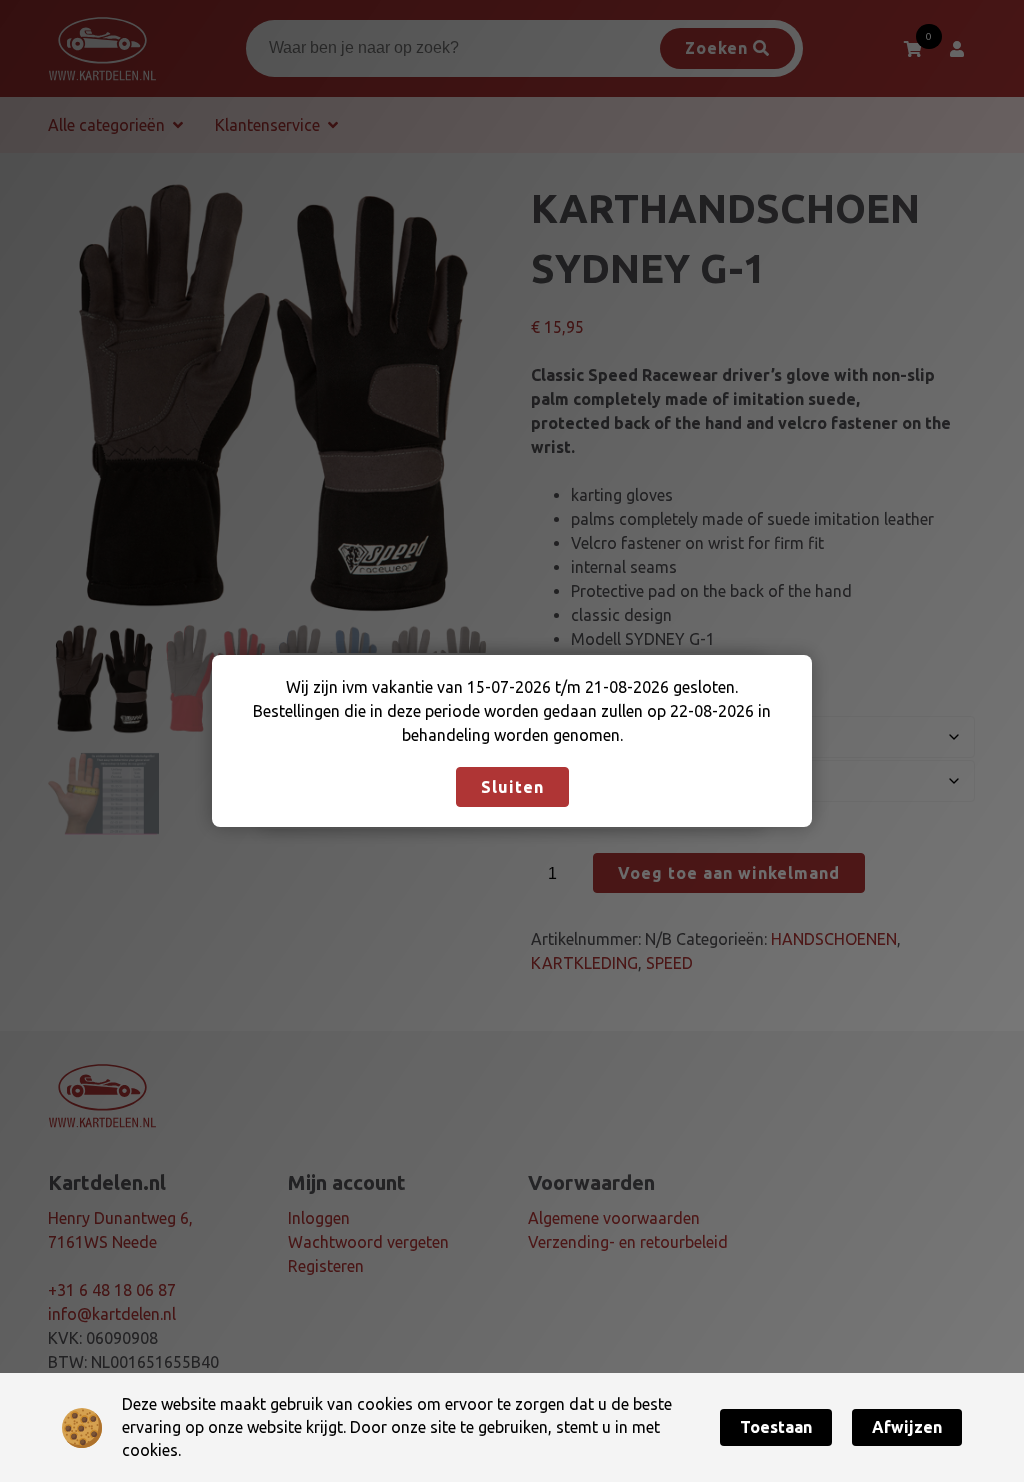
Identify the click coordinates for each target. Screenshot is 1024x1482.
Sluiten (512, 787)
